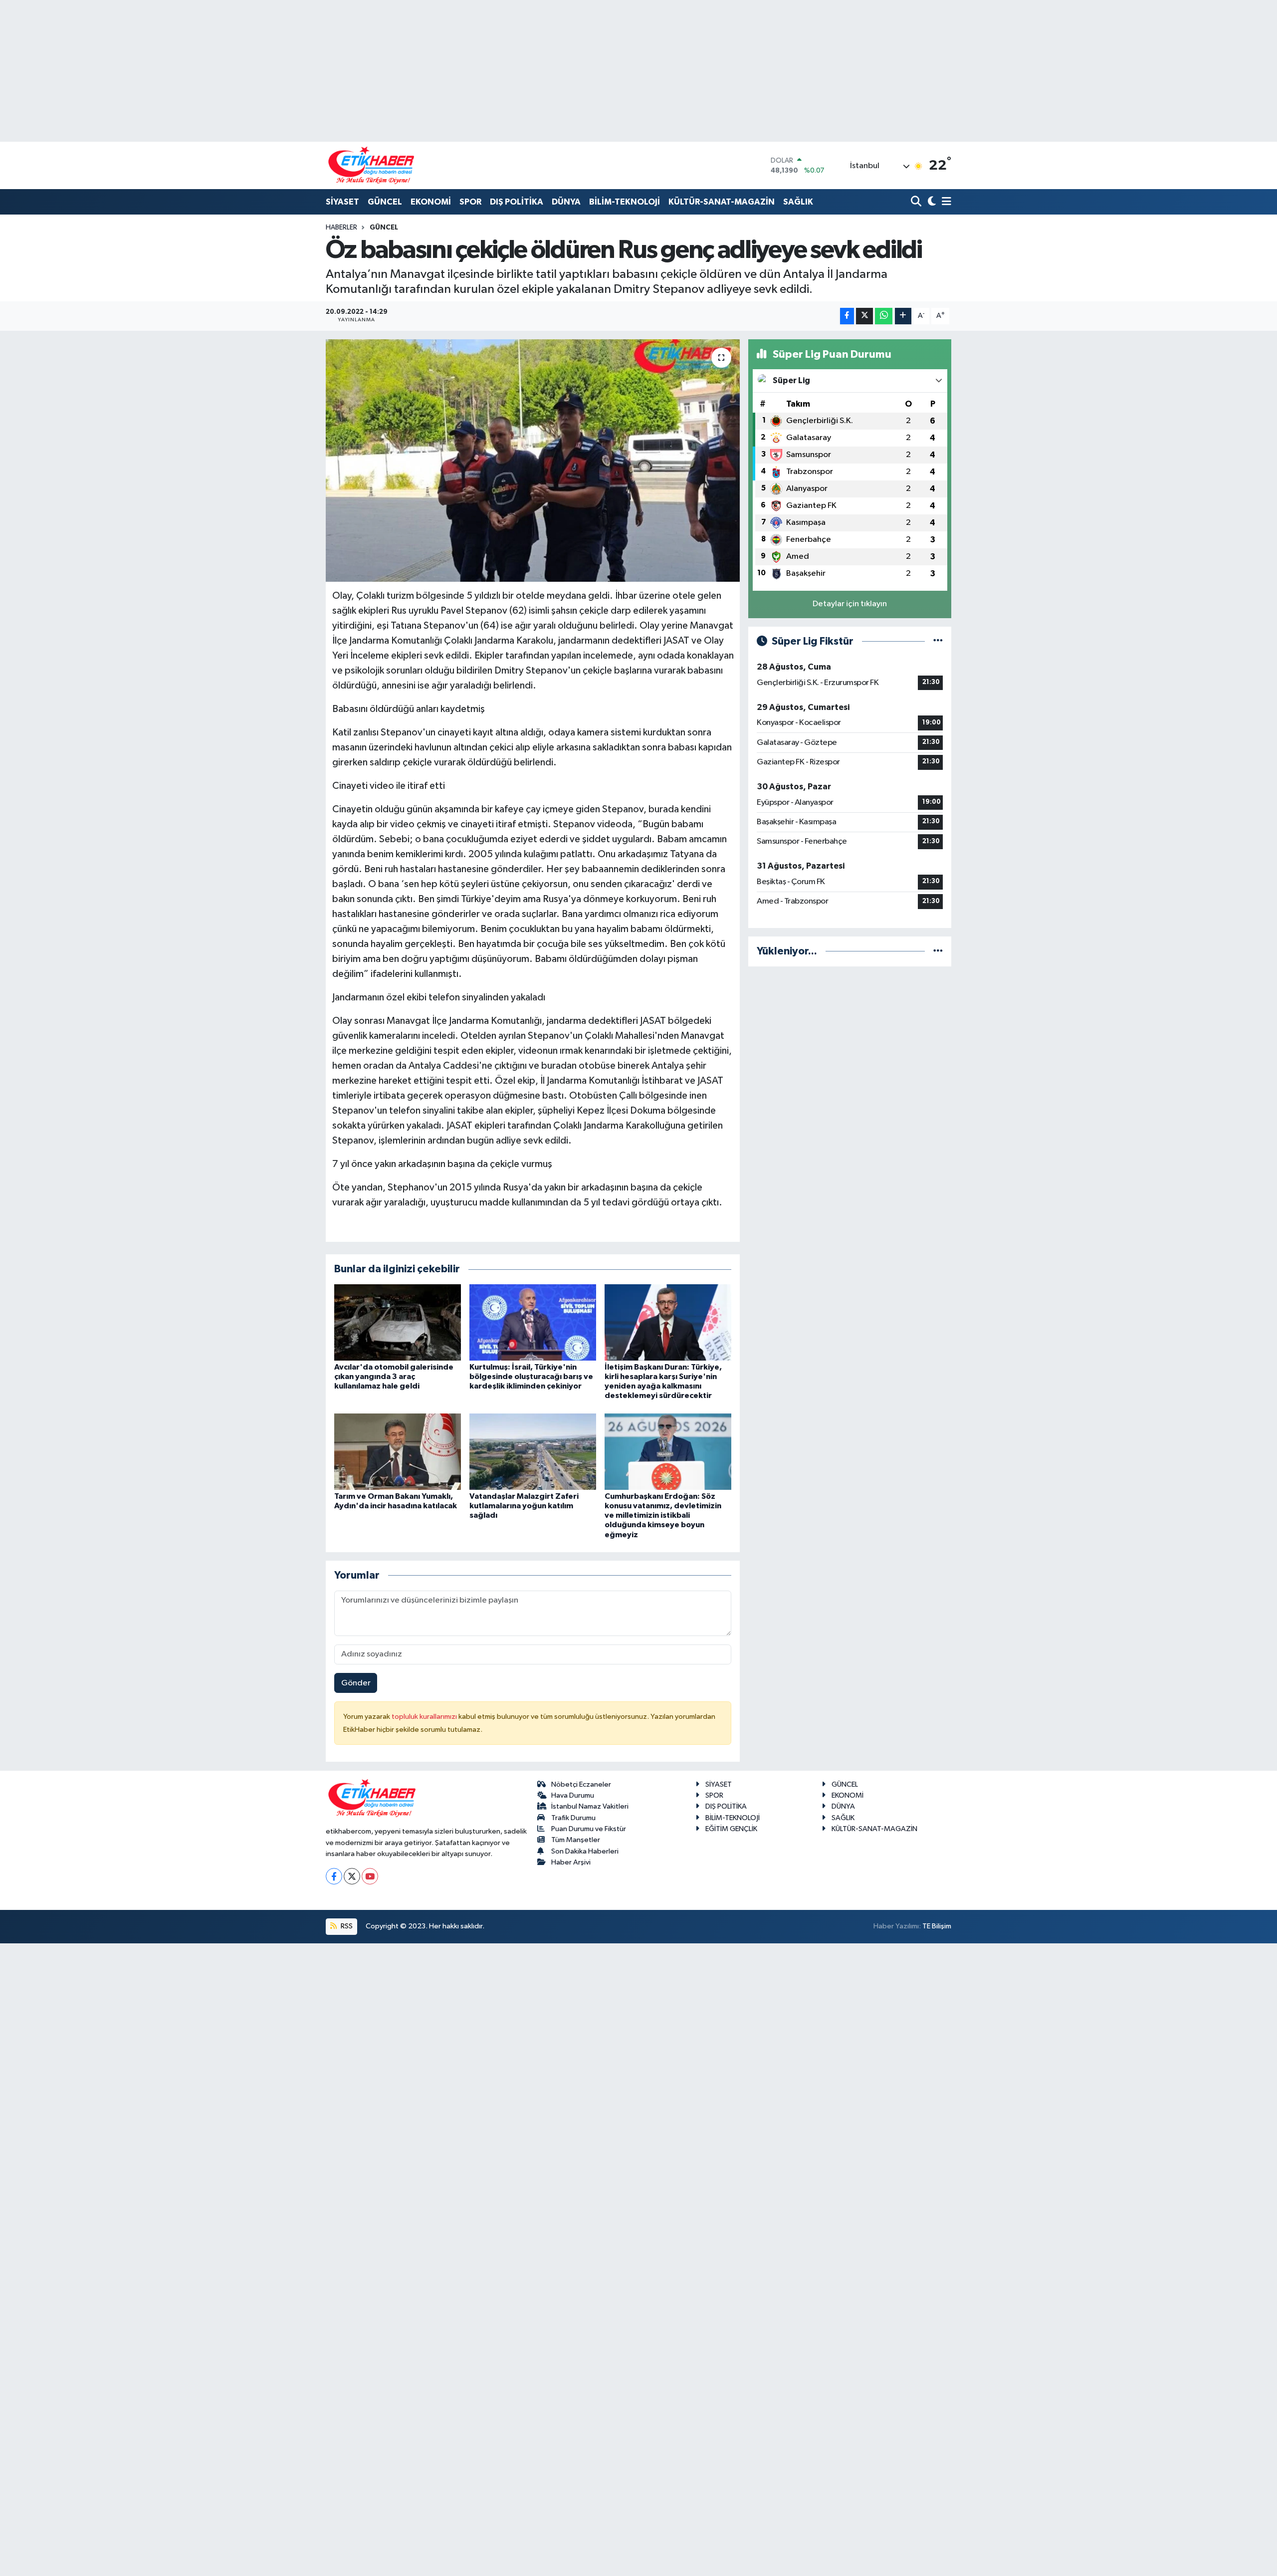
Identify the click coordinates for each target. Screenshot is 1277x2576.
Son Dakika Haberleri (585, 1851)
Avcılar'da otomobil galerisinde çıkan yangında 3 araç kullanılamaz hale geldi (394, 1377)
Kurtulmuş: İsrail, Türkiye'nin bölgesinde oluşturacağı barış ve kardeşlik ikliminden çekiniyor (531, 1377)
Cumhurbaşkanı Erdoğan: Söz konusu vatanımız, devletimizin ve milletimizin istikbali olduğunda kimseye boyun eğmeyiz (663, 1516)
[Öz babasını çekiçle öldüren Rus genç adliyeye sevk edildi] (533, 461)
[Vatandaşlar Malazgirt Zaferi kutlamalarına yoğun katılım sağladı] (533, 1451)
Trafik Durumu (573, 1818)
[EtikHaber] (371, 165)
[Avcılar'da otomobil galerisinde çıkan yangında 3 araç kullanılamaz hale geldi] (398, 1322)
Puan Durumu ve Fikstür (589, 1829)
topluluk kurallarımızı (425, 1717)
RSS (346, 1926)
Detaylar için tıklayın (850, 604)
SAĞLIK (798, 202)
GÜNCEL (385, 202)
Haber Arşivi (571, 1862)
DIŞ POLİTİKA (517, 202)
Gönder (356, 1683)
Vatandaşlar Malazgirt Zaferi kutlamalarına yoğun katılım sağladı (524, 1506)
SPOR (470, 202)
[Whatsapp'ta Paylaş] (884, 316)
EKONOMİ (431, 202)
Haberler (341, 228)
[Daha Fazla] (903, 316)
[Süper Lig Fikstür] (938, 641)
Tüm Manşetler (576, 1840)
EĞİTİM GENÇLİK (731, 1829)
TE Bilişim (937, 1926)
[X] (352, 1876)
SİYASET (342, 202)
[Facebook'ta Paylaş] (847, 316)
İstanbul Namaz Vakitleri (590, 1806)
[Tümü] (938, 951)
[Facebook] (334, 1876)
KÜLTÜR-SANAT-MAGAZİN (722, 202)
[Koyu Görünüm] (931, 202)
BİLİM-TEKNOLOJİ (625, 202)
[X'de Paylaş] (864, 316)
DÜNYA (566, 202)
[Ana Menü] (945, 202)
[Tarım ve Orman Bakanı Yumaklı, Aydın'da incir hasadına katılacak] (398, 1451)
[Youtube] (370, 1876)
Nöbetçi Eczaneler (581, 1784)
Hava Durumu (573, 1795)
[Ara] (917, 202)
